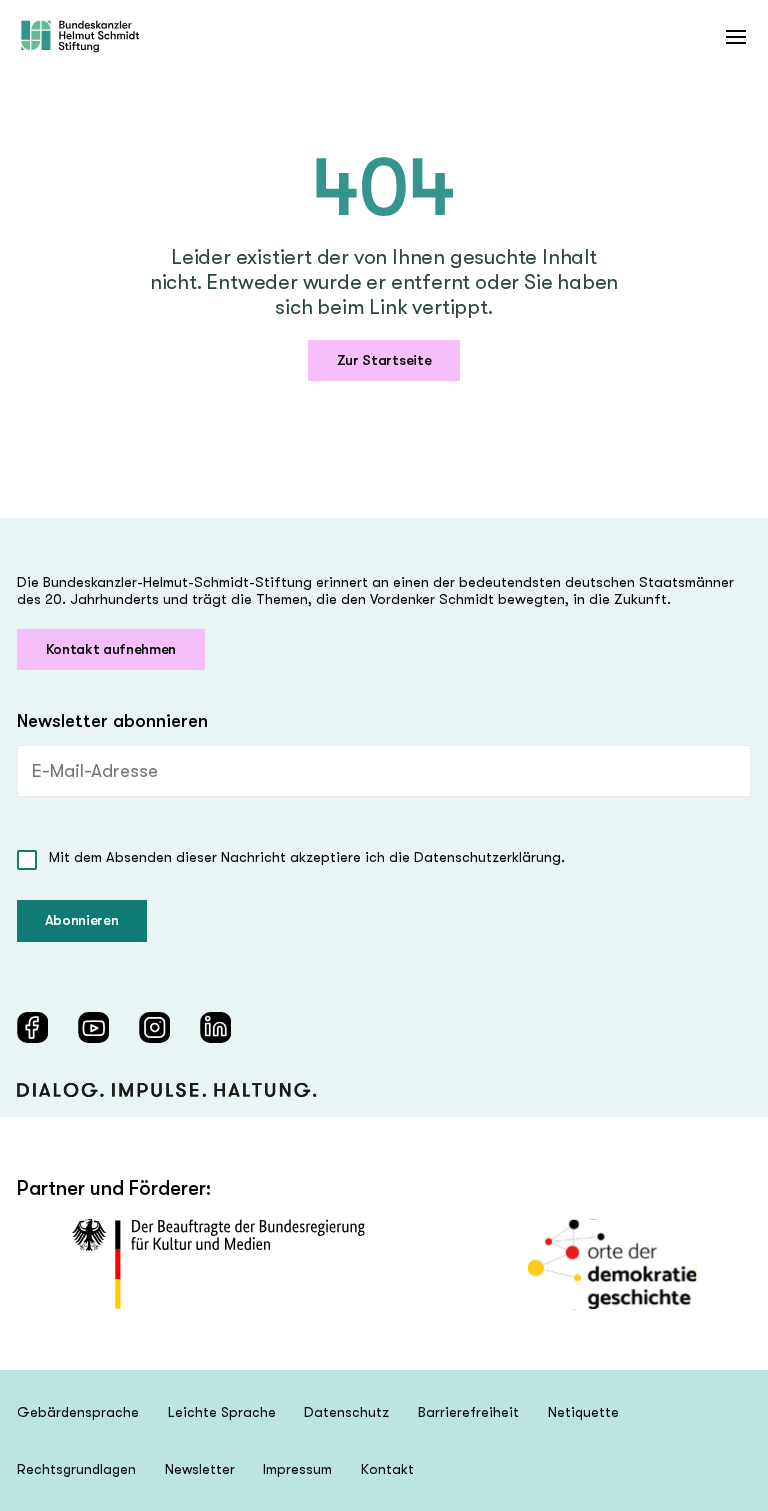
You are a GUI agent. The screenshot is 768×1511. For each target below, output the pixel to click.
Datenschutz (346, 1412)
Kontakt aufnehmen (111, 649)
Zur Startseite (384, 360)
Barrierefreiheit (468, 1412)
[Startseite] (80, 36)
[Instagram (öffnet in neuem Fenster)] (154, 1027)
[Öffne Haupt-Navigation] (735, 36)
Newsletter (200, 1469)
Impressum (297, 1469)
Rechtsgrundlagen (76, 1469)
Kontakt (387, 1469)
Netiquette (583, 1412)
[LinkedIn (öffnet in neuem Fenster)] (215, 1027)
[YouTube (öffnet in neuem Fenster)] (93, 1027)
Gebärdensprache (78, 1412)
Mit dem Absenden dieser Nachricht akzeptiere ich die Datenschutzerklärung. (307, 857)
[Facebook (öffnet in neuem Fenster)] (32, 1027)
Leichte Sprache (222, 1412)
